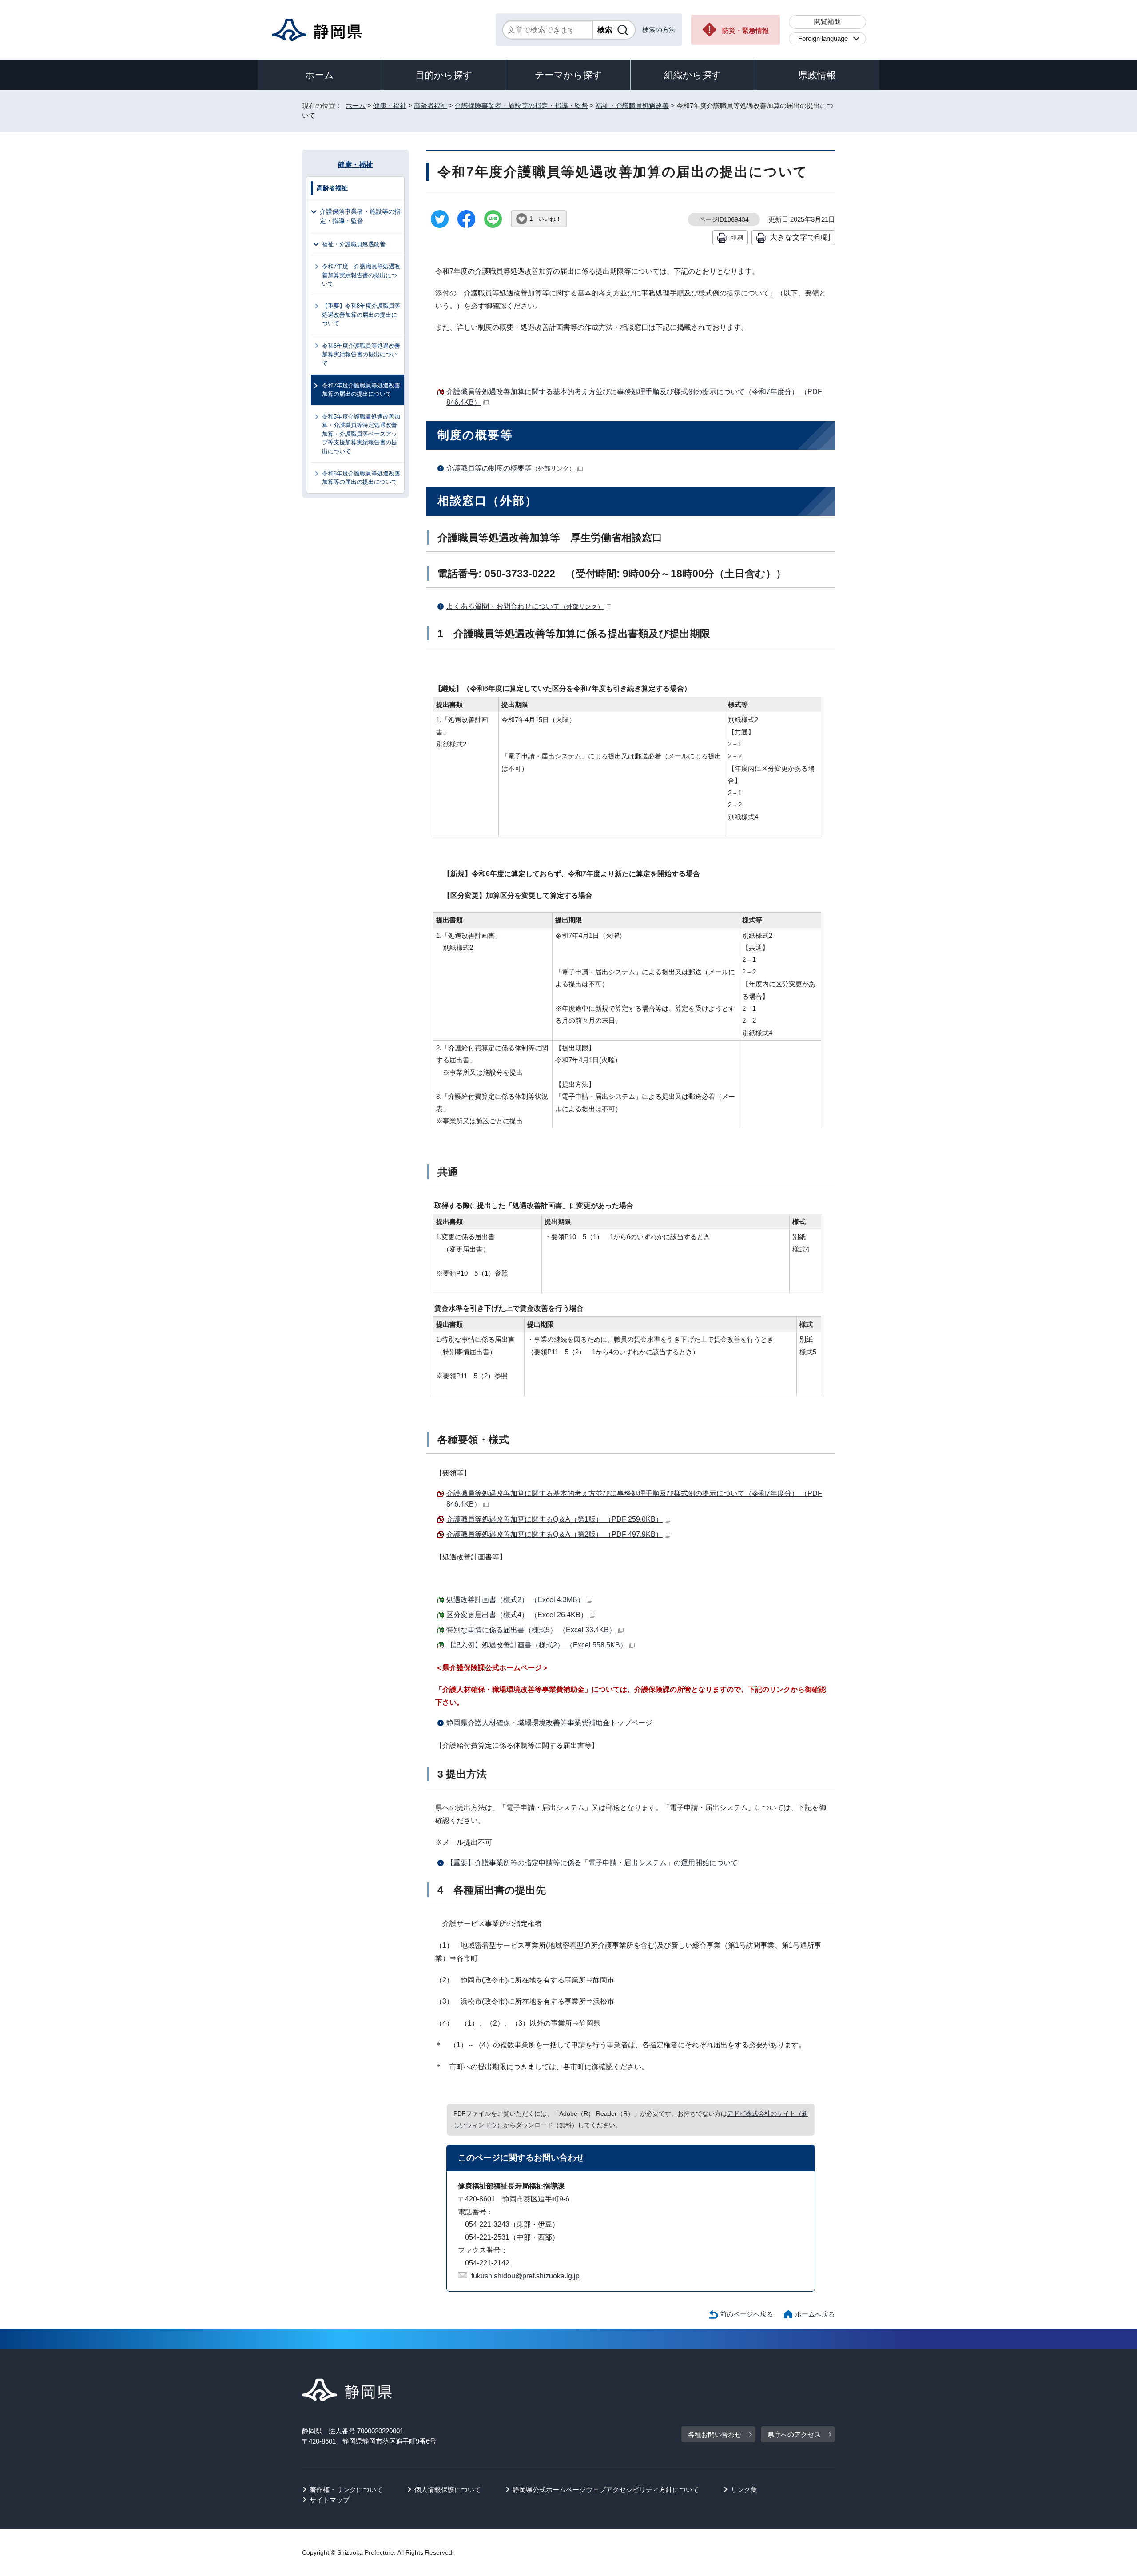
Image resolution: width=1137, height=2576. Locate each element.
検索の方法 (659, 30)
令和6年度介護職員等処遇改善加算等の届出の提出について (361, 478)
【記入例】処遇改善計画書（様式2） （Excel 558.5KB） (537, 1645)
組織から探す (693, 75)
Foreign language (823, 38)
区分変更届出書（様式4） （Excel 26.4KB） (517, 1615)
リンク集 (744, 2490)
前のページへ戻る (747, 2314)
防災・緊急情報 (745, 30)
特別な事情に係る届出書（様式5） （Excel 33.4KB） (531, 1630)
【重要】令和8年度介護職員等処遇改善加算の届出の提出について (361, 315)
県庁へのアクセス (794, 2434)
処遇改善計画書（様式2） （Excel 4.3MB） (515, 1600)
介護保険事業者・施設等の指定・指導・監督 (521, 106)
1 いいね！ (545, 219)
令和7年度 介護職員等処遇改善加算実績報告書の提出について (361, 275)
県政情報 (817, 75)
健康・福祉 (390, 106)
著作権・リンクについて (346, 2490)
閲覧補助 (827, 22)
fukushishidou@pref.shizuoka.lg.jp (525, 2276)
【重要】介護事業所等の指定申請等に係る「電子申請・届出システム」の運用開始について (592, 1863)
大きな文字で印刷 (800, 237)
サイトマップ (330, 2500)
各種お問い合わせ (715, 2434)
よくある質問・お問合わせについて (525, 606)
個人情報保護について (448, 2490)
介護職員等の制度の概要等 (511, 468)
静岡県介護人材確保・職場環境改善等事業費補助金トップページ (549, 1723)
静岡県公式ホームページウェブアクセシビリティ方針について (606, 2490)
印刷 (737, 237)
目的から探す (444, 75)
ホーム (320, 75)
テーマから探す (568, 75)
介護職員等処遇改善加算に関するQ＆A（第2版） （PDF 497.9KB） (555, 1534)
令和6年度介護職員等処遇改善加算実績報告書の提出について (361, 355)
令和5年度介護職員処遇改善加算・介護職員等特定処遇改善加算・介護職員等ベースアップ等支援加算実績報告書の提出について (361, 434)
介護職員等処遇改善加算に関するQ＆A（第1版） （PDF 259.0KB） (555, 1519)
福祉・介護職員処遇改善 (632, 106)
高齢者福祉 (431, 106)
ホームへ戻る (815, 2314)
